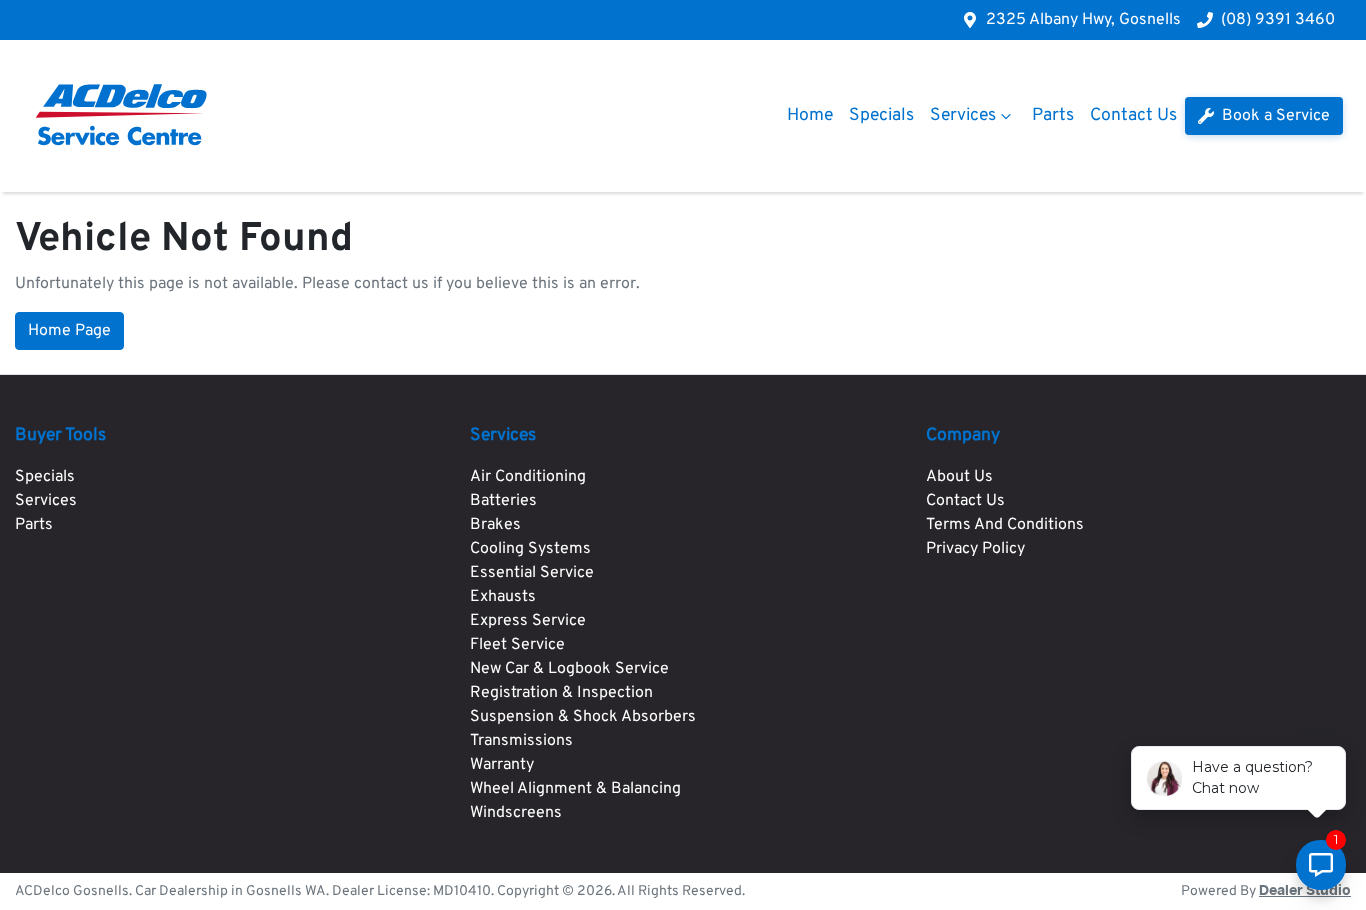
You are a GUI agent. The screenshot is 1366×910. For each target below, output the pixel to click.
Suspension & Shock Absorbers (583, 717)
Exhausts (503, 597)
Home (810, 115)
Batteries (503, 501)
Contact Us (1133, 115)
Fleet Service (517, 645)
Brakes (495, 525)
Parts (1053, 115)
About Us (959, 477)
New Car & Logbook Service (569, 669)
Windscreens (516, 813)
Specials (881, 115)
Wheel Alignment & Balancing (575, 789)
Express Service (528, 621)
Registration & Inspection (561, 693)
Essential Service (532, 573)
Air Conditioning (528, 477)
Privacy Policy (975, 549)
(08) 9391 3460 (1278, 20)
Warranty (502, 765)
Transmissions (521, 741)
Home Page (69, 331)
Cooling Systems (530, 549)
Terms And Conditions (1005, 525)
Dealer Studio (1305, 891)
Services (963, 115)
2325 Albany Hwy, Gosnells (1083, 20)
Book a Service (1274, 116)
